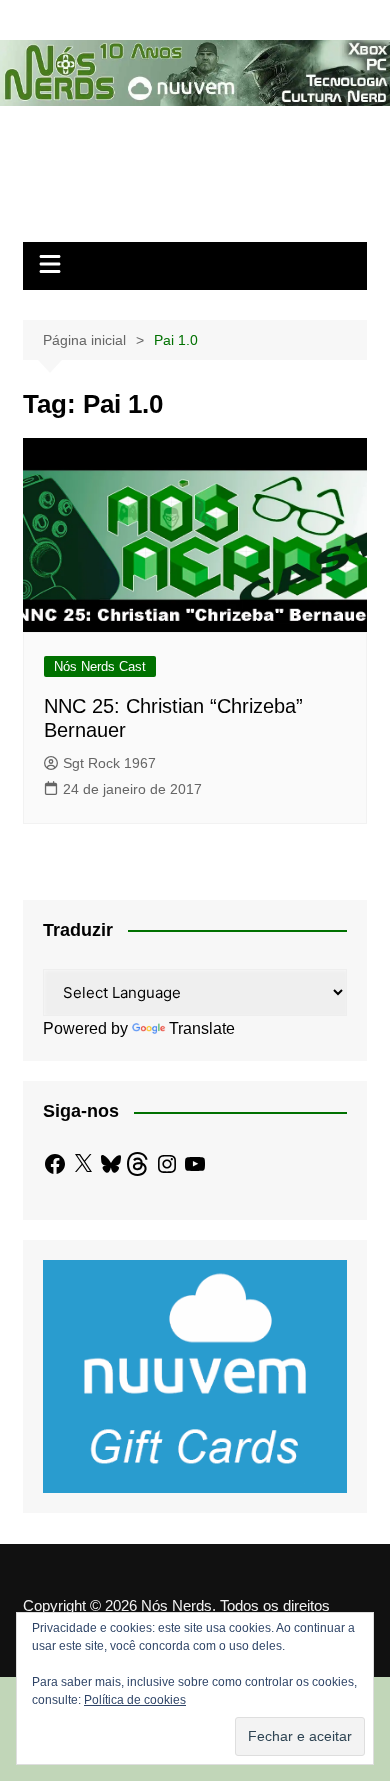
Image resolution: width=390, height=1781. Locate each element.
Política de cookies (135, 1700)
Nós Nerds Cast (100, 666)
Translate (202, 1028)
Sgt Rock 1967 (109, 763)
